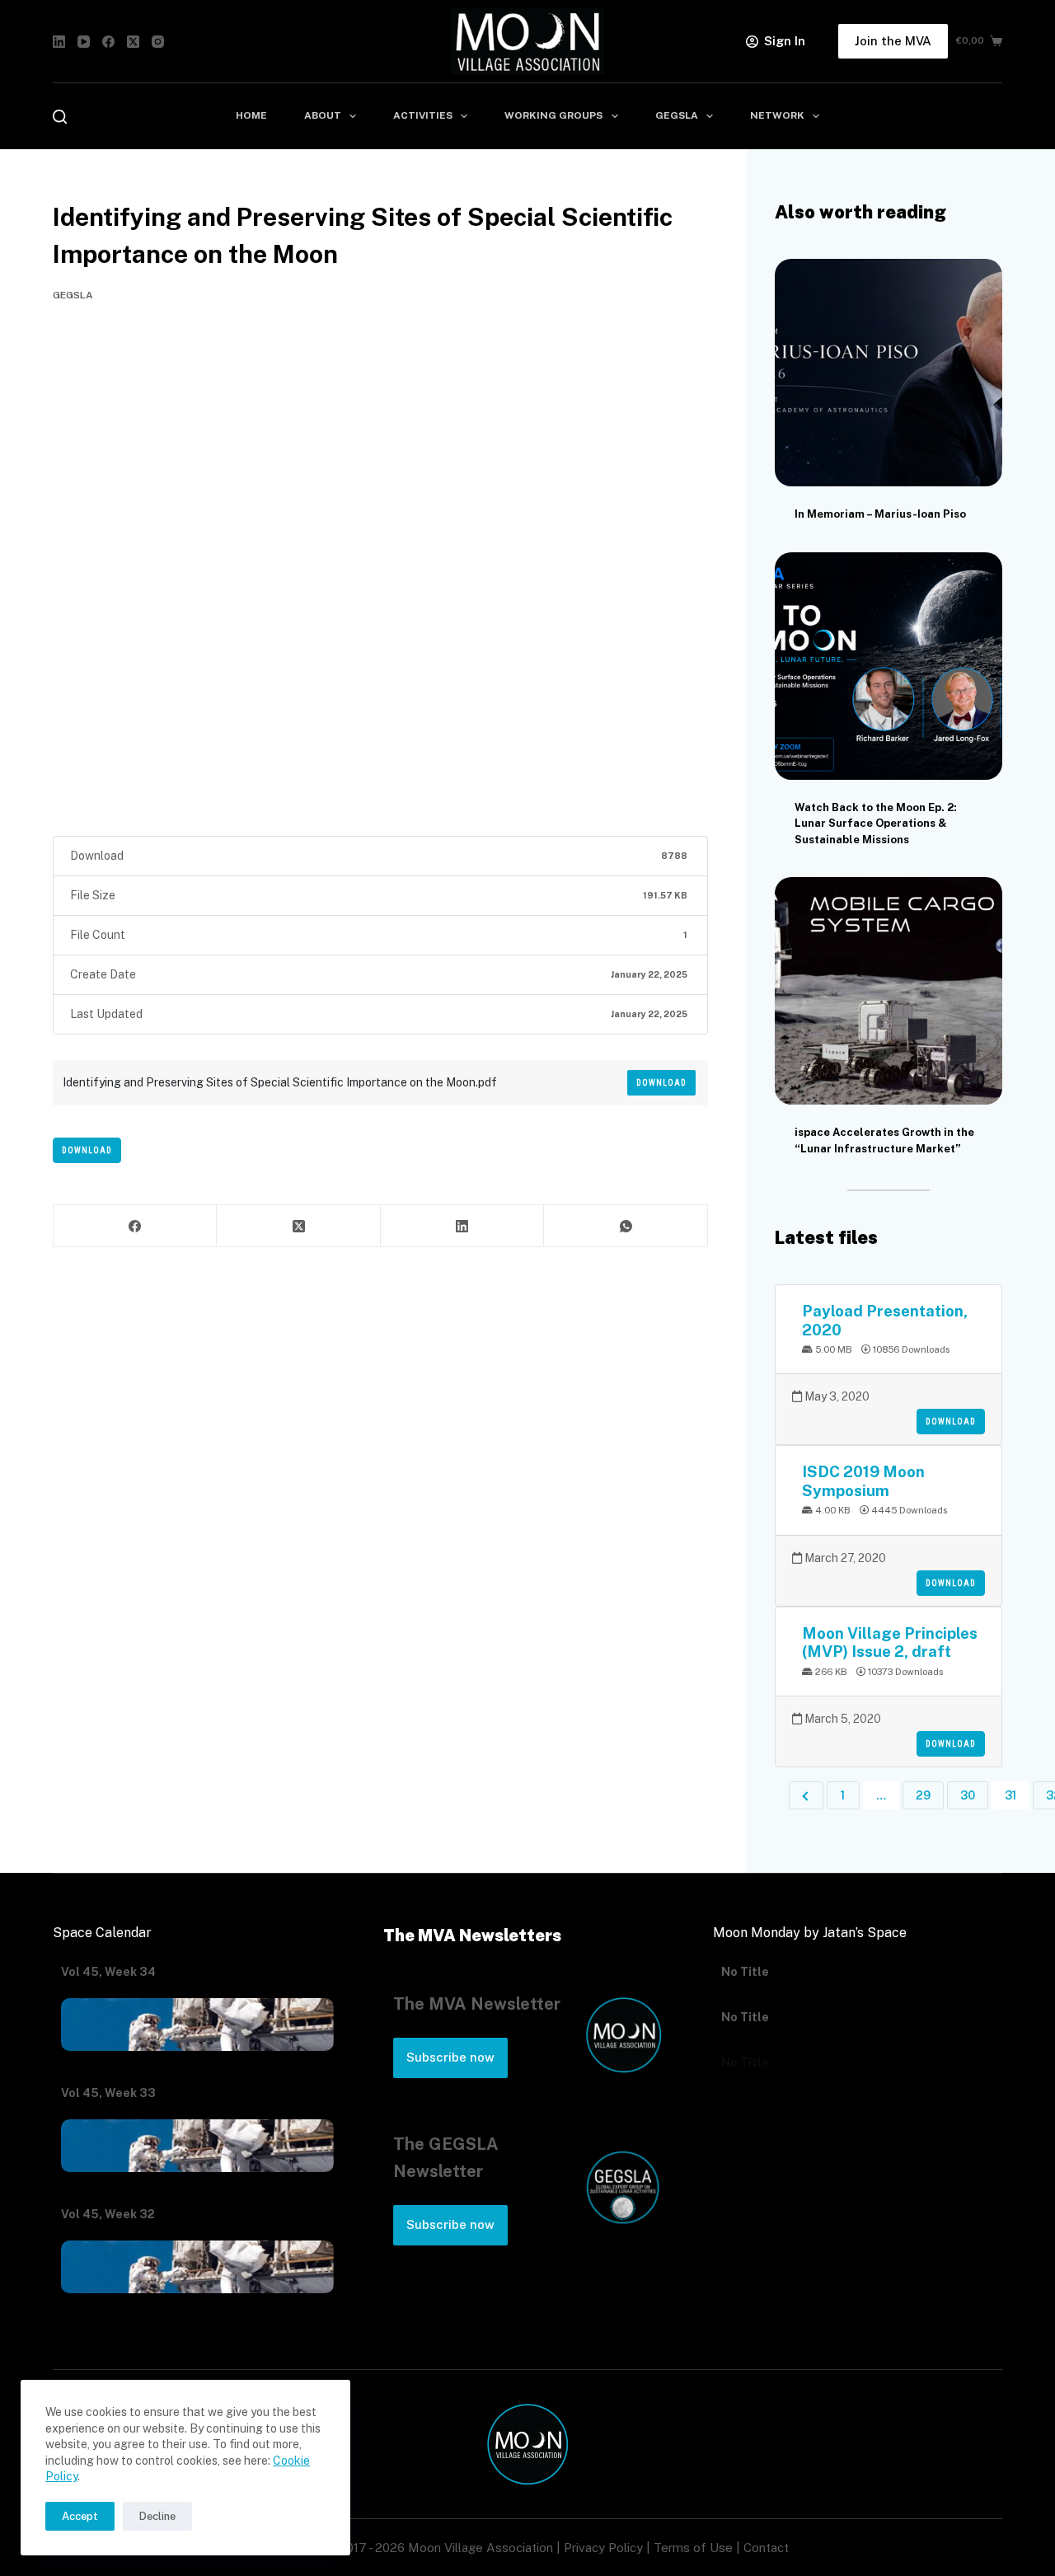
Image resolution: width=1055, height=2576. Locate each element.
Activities (423, 115)
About (323, 115)
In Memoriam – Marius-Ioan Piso (880, 514)
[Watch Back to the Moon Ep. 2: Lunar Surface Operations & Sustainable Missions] (889, 666)
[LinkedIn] (59, 42)
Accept (80, 2516)
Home (251, 115)
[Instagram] (158, 42)
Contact (766, 2548)
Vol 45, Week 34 (108, 1972)
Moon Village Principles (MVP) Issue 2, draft (890, 1642)
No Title (745, 1972)
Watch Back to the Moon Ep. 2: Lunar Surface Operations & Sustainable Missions (876, 823)
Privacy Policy (603, 2548)
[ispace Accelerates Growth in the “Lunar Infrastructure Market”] (889, 991)
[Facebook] (108, 42)
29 (923, 1795)
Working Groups (553, 115)
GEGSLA (677, 115)
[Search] (60, 117)
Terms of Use (693, 2548)
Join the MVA (893, 41)
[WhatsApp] (626, 1226)
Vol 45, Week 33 (108, 2093)
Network (777, 115)
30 (968, 1795)
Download (661, 1083)
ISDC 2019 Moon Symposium (863, 1480)
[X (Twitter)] (133, 42)
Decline (157, 2516)
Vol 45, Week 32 (108, 2214)
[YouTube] (84, 42)
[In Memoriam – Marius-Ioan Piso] (889, 373)
